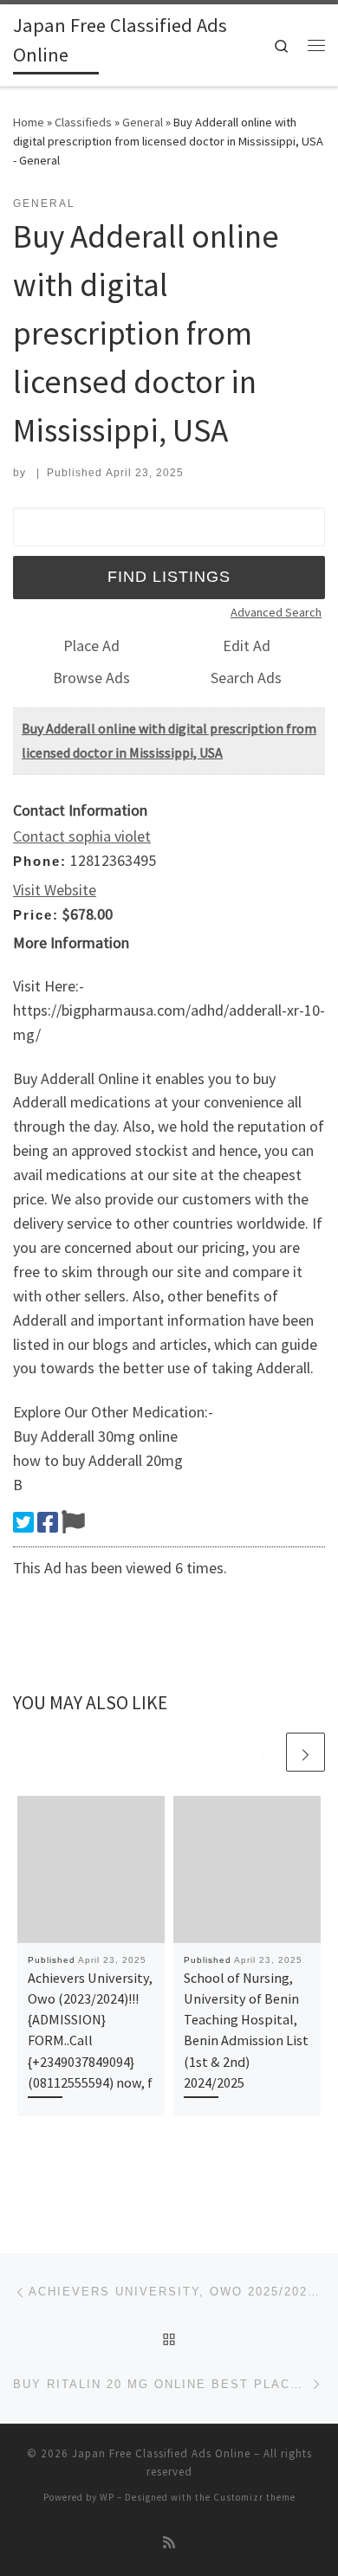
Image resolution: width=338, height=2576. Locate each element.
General (143, 122)
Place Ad (91, 646)
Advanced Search (276, 612)
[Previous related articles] (264, 1752)
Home (29, 122)
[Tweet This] (23, 1522)
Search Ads (246, 678)
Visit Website (55, 890)
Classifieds (83, 122)
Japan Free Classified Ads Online (161, 2453)
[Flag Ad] (73, 1522)
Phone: (40, 861)
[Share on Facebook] (48, 1522)
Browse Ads (91, 678)
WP (107, 2497)
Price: (36, 915)
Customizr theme (254, 2497)
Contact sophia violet (82, 836)
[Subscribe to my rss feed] (169, 2543)
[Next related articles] (305, 1752)
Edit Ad (247, 646)
